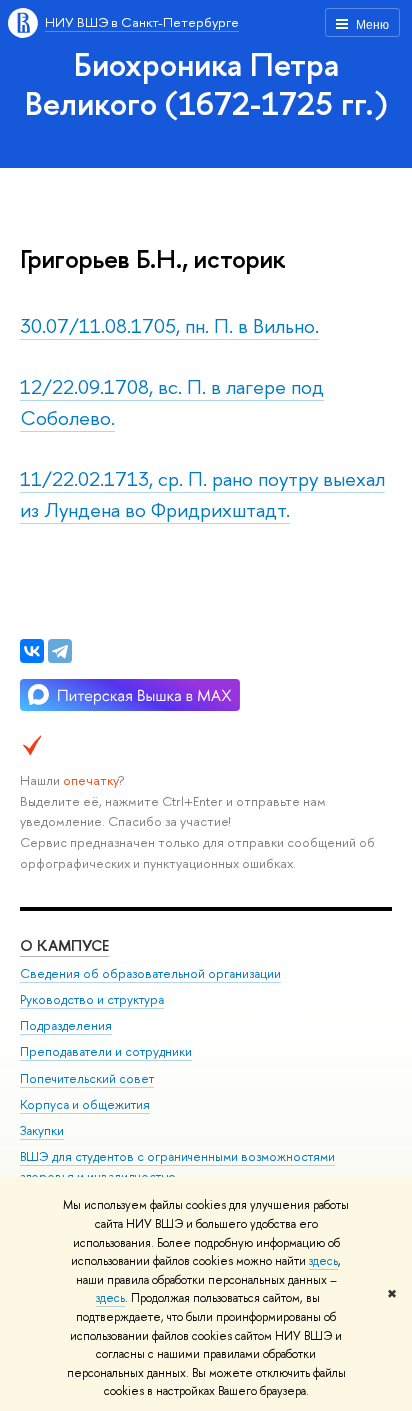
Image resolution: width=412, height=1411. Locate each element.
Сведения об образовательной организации (150, 973)
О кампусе (64, 945)
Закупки (42, 1130)
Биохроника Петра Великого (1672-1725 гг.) (206, 83)
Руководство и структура (92, 999)
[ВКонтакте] (32, 651)
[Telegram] (60, 651)
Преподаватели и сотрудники (106, 1051)
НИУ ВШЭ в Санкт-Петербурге (142, 22)
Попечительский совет (87, 1078)
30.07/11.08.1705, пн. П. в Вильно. (169, 325)
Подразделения (66, 1025)
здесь (323, 1261)
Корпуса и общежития (85, 1104)
